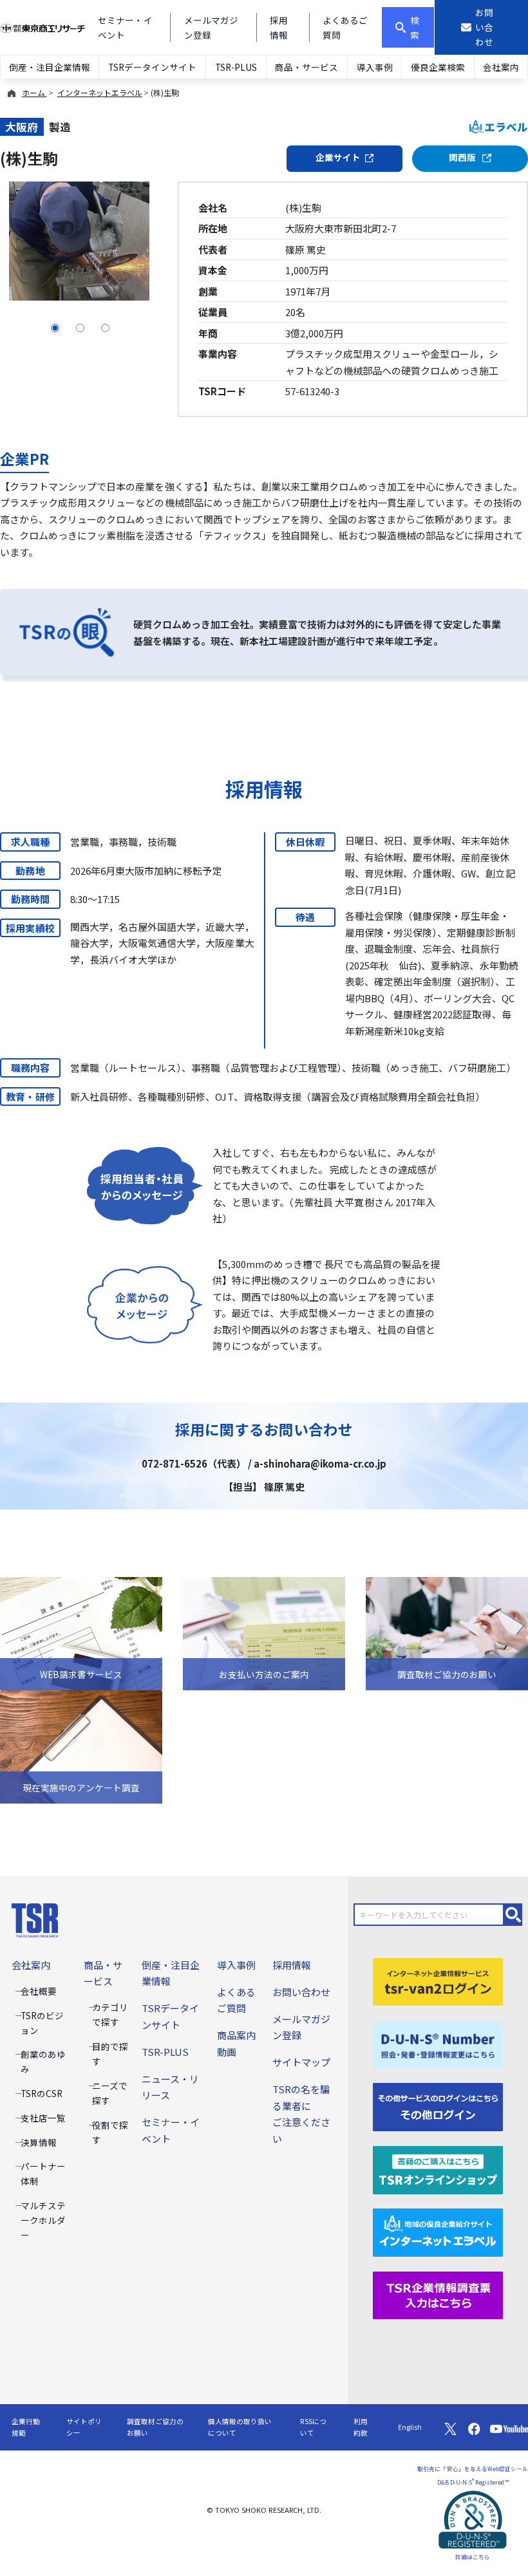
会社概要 (39, 1991)
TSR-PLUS (236, 67)
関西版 (463, 157)
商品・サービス (306, 67)
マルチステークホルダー (43, 2220)
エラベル (506, 127)
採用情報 (292, 1965)
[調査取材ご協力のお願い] (447, 1632)
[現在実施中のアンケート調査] (81, 1745)
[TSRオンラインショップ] (438, 2168)
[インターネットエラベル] (438, 2231)
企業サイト (338, 157)
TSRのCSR (42, 2093)
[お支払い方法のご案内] (264, 1632)
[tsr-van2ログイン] (438, 1980)
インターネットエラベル (100, 92)
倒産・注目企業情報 (50, 67)
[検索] (513, 1915)
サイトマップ (301, 2062)
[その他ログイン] (438, 2106)
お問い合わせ (301, 1992)
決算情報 (39, 2142)
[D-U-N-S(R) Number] (438, 2043)
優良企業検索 (438, 67)
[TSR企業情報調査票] (438, 2294)
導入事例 (375, 67)
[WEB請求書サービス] (81, 1632)
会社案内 (501, 67)
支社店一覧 (43, 2118)
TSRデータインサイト (152, 67)
